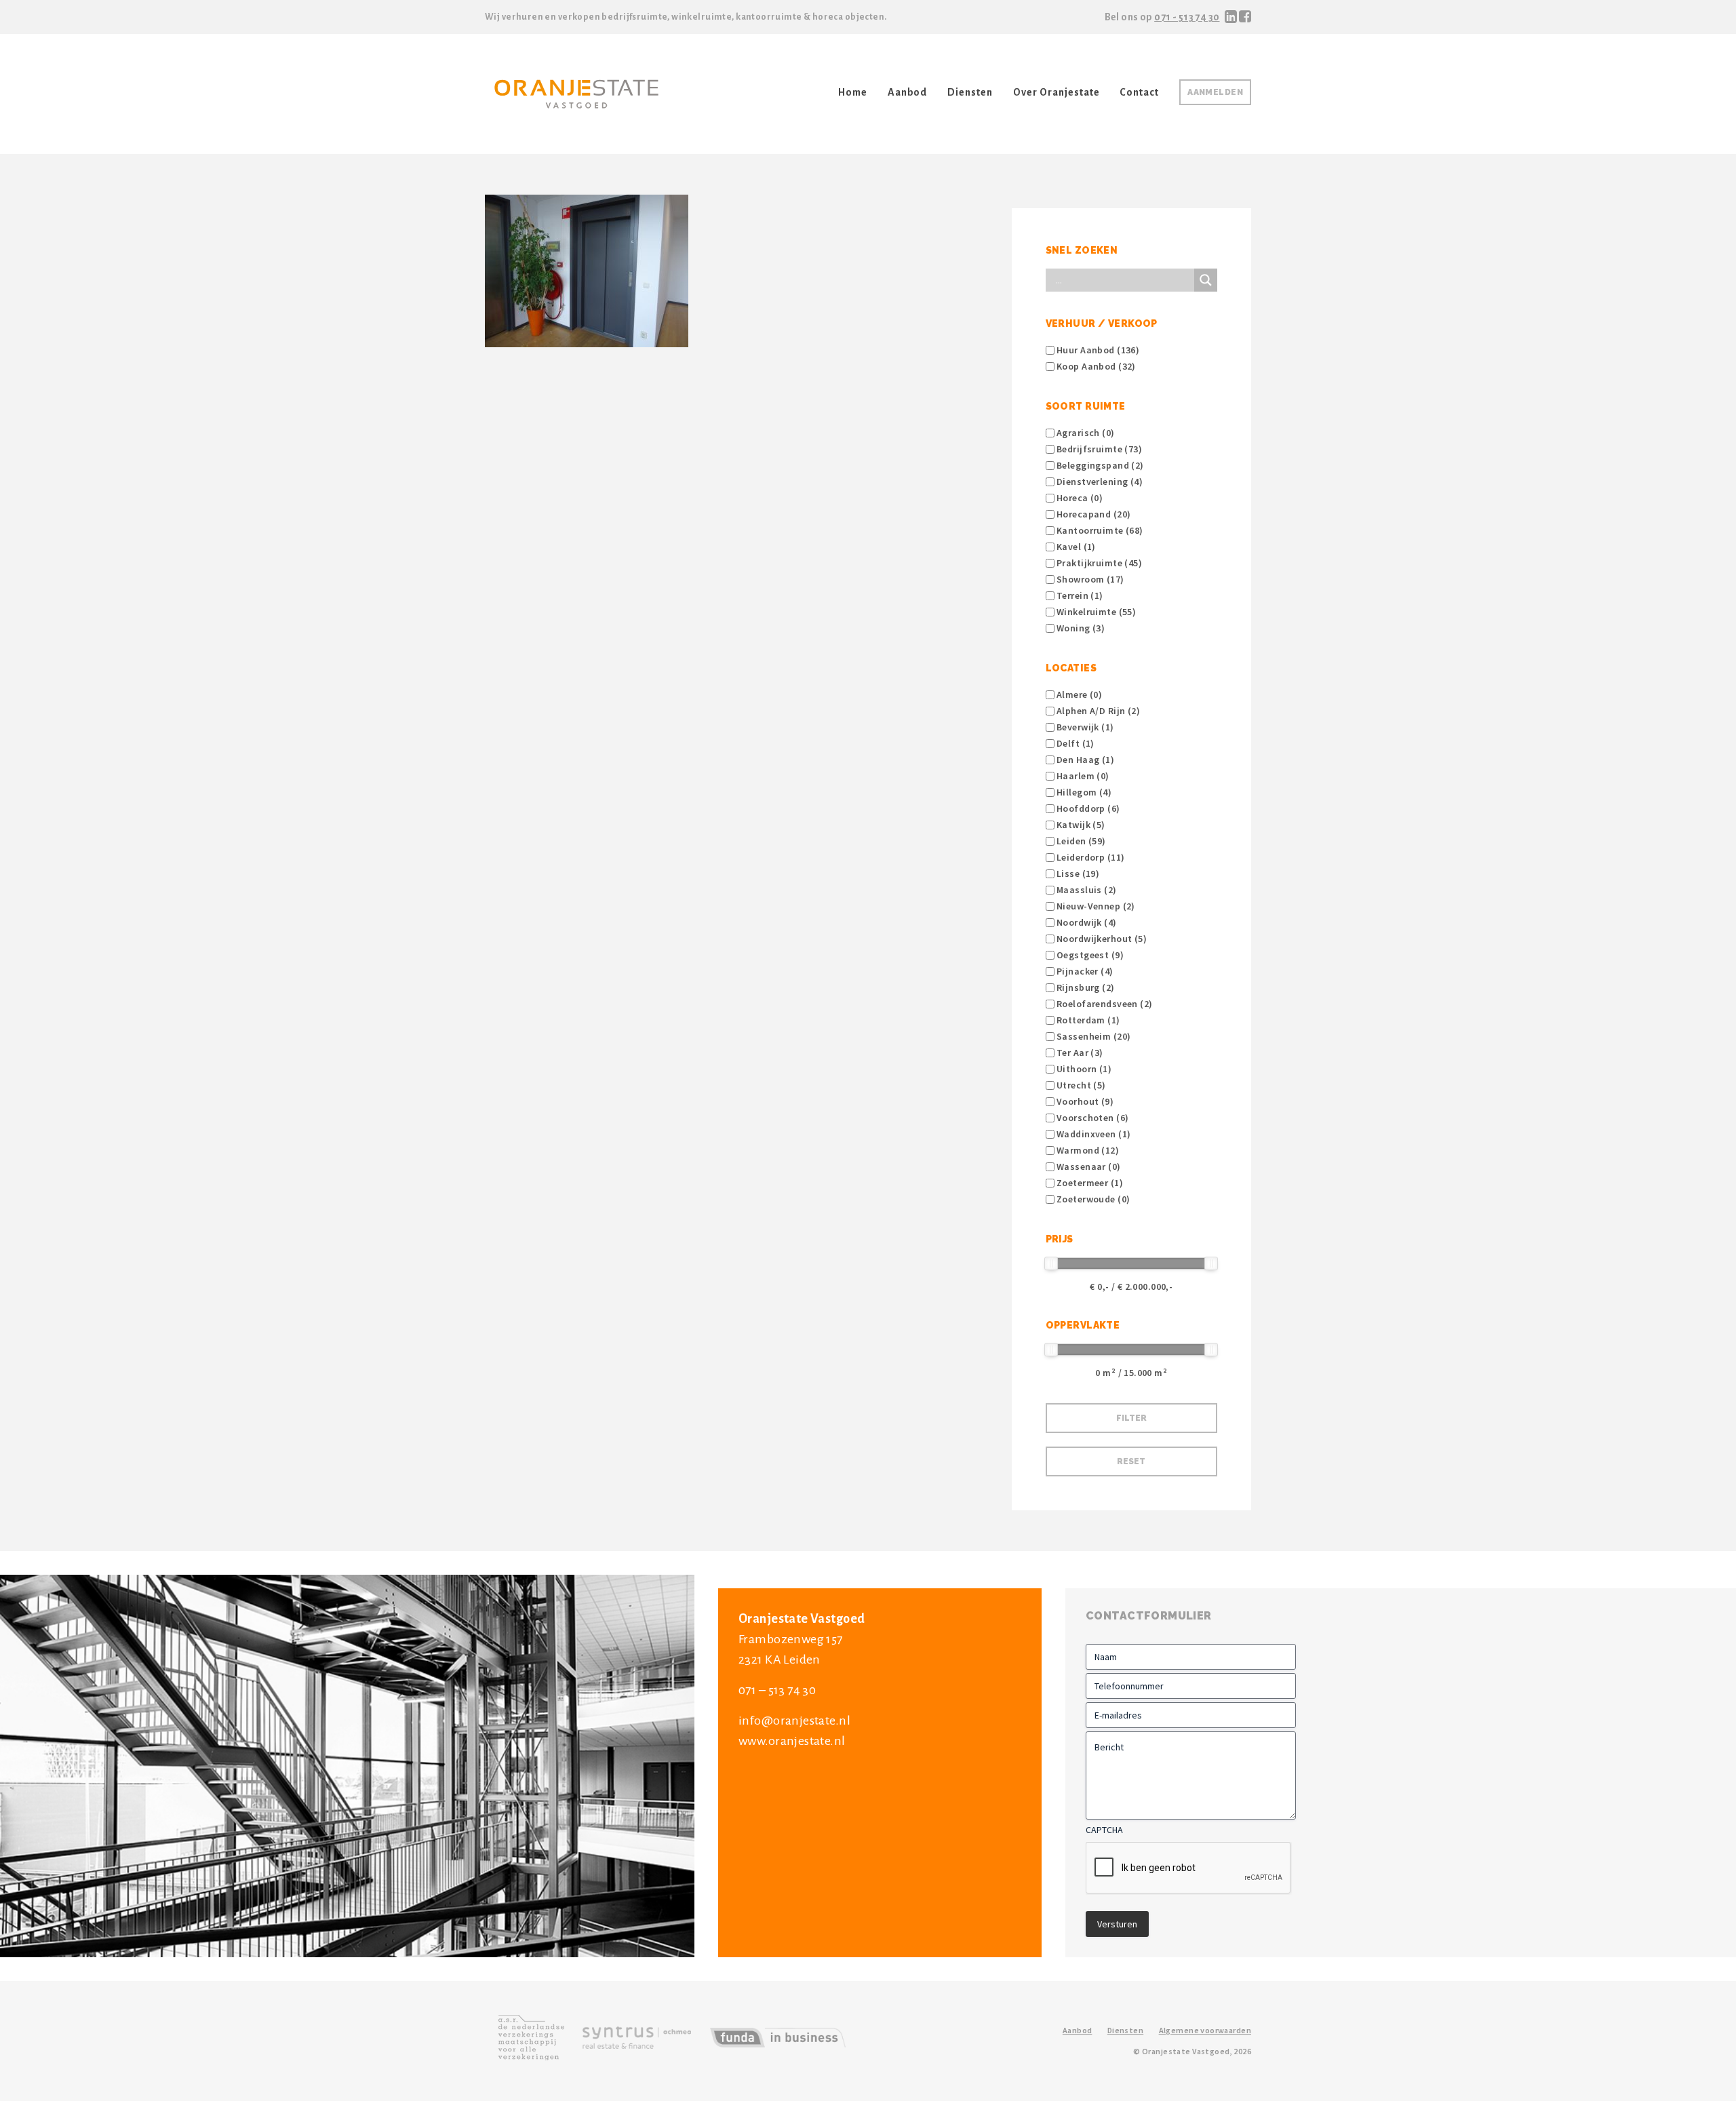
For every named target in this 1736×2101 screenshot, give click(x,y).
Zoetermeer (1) (1089, 1183)
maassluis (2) (1086, 890)
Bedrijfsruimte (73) (1098, 449)
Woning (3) (1080, 628)
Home (853, 92)
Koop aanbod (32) (1095, 366)
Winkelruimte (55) (1096, 612)
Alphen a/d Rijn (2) (1097, 711)
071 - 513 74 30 (1187, 17)
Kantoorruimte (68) (1099, 530)
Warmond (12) (1087, 1150)
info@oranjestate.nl (794, 1721)
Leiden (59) (1080, 841)
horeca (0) (1079, 498)
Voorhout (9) (1084, 1101)
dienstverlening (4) (1099, 482)
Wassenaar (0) (1088, 1166)
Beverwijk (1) (1084, 727)
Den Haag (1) (1084, 760)
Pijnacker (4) (1084, 971)
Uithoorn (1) (1083, 1069)
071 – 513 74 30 (777, 1690)
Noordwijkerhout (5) (1101, 939)
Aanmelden (1215, 92)
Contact (1139, 92)
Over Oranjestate (1056, 92)
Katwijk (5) (1080, 825)
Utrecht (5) (1080, 1085)
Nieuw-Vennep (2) (1095, 906)
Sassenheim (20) (1093, 1036)
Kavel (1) (1075, 547)
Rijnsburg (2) (1085, 987)
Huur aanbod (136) (1097, 350)
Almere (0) (1079, 694)
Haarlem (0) (1082, 776)
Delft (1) (1074, 743)
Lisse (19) (1077, 873)
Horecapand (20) (1093, 514)
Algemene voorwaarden (1205, 2030)
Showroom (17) (1089, 579)
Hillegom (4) (1083, 792)
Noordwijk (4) (1086, 922)
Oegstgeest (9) (1089, 955)
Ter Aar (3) (1079, 1053)
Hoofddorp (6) (1087, 808)
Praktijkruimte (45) (1098, 563)
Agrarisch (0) (1085, 433)
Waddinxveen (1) (1093, 1134)
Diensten (970, 92)
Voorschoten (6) (1092, 1118)
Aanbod (908, 92)
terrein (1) (1079, 595)
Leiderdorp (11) (1090, 857)
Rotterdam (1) (1087, 1020)
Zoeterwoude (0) (1092, 1199)
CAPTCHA (1104, 1830)
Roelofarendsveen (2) (1104, 1004)
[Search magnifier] (1206, 280)
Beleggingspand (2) (1099, 465)
